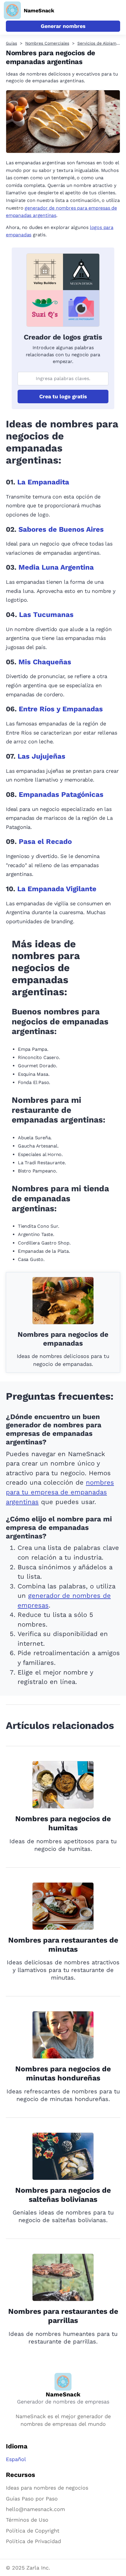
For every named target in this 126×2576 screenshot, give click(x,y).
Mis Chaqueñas (45, 662)
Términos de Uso (27, 2520)
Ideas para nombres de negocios (47, 2488)
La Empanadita (43, 482)
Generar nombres (63, 26)
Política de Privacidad (33, 2541)
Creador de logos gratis (63, 337)
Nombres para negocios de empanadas (63, 1339)
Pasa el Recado (45, 842)
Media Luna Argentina (56, 567)
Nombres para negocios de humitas (63, 1823)
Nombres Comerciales (47, 43)
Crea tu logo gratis (63, 396)
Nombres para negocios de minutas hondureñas (63, 2073)
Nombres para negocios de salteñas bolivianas (63, 2195)
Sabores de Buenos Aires (61, 529)
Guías (11, 43)
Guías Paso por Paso (32, 2499)
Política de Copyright (33, 2531)
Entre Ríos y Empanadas (61, 709)
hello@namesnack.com (35, 2509)
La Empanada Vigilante (57, 889)
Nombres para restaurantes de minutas (63, 1945)
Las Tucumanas (46, 615)
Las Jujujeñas (41, 756)
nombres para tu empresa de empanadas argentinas (60, 1492)
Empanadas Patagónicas (61, 794)
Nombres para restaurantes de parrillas (63, 2316)
